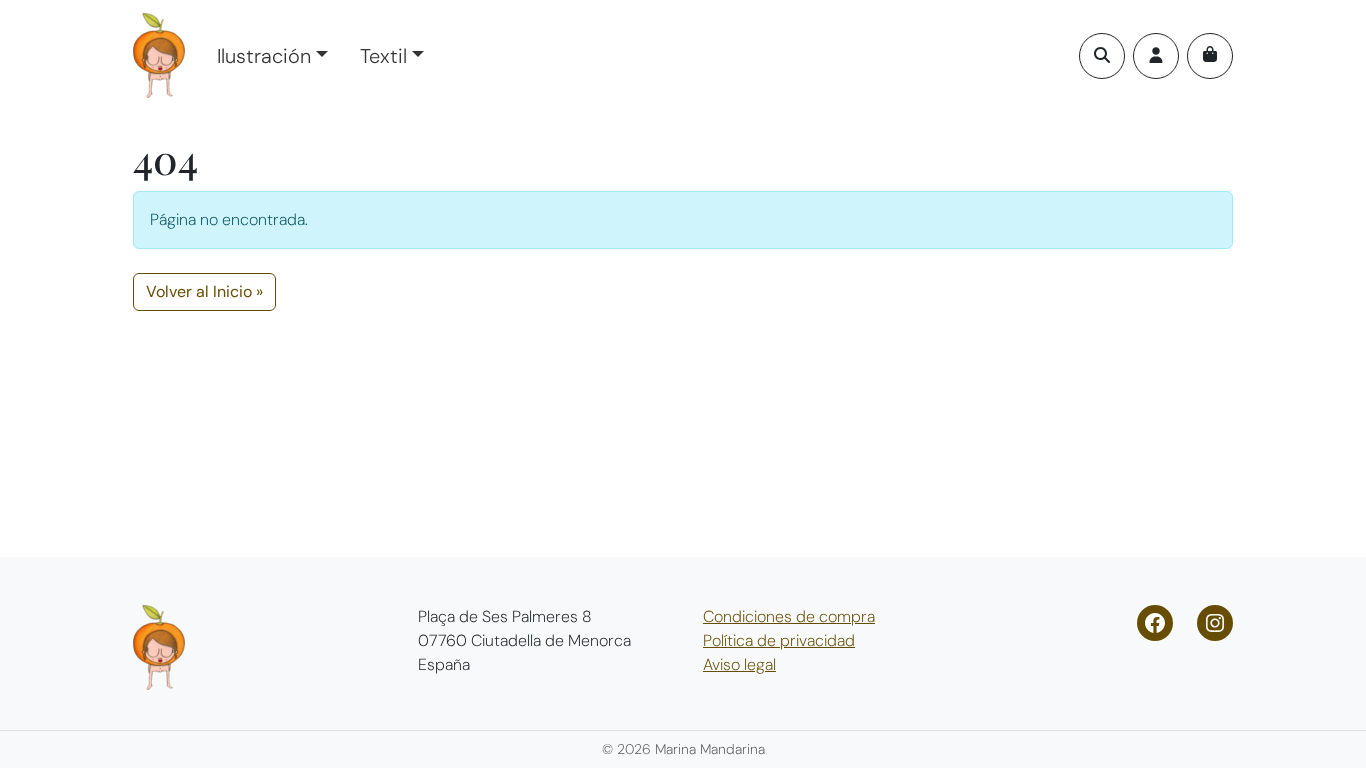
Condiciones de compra (789, 616)
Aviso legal (739, 664)
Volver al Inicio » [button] (204, 291)
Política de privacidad (779, 640)
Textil (383, 56)
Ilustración (264, 56)
